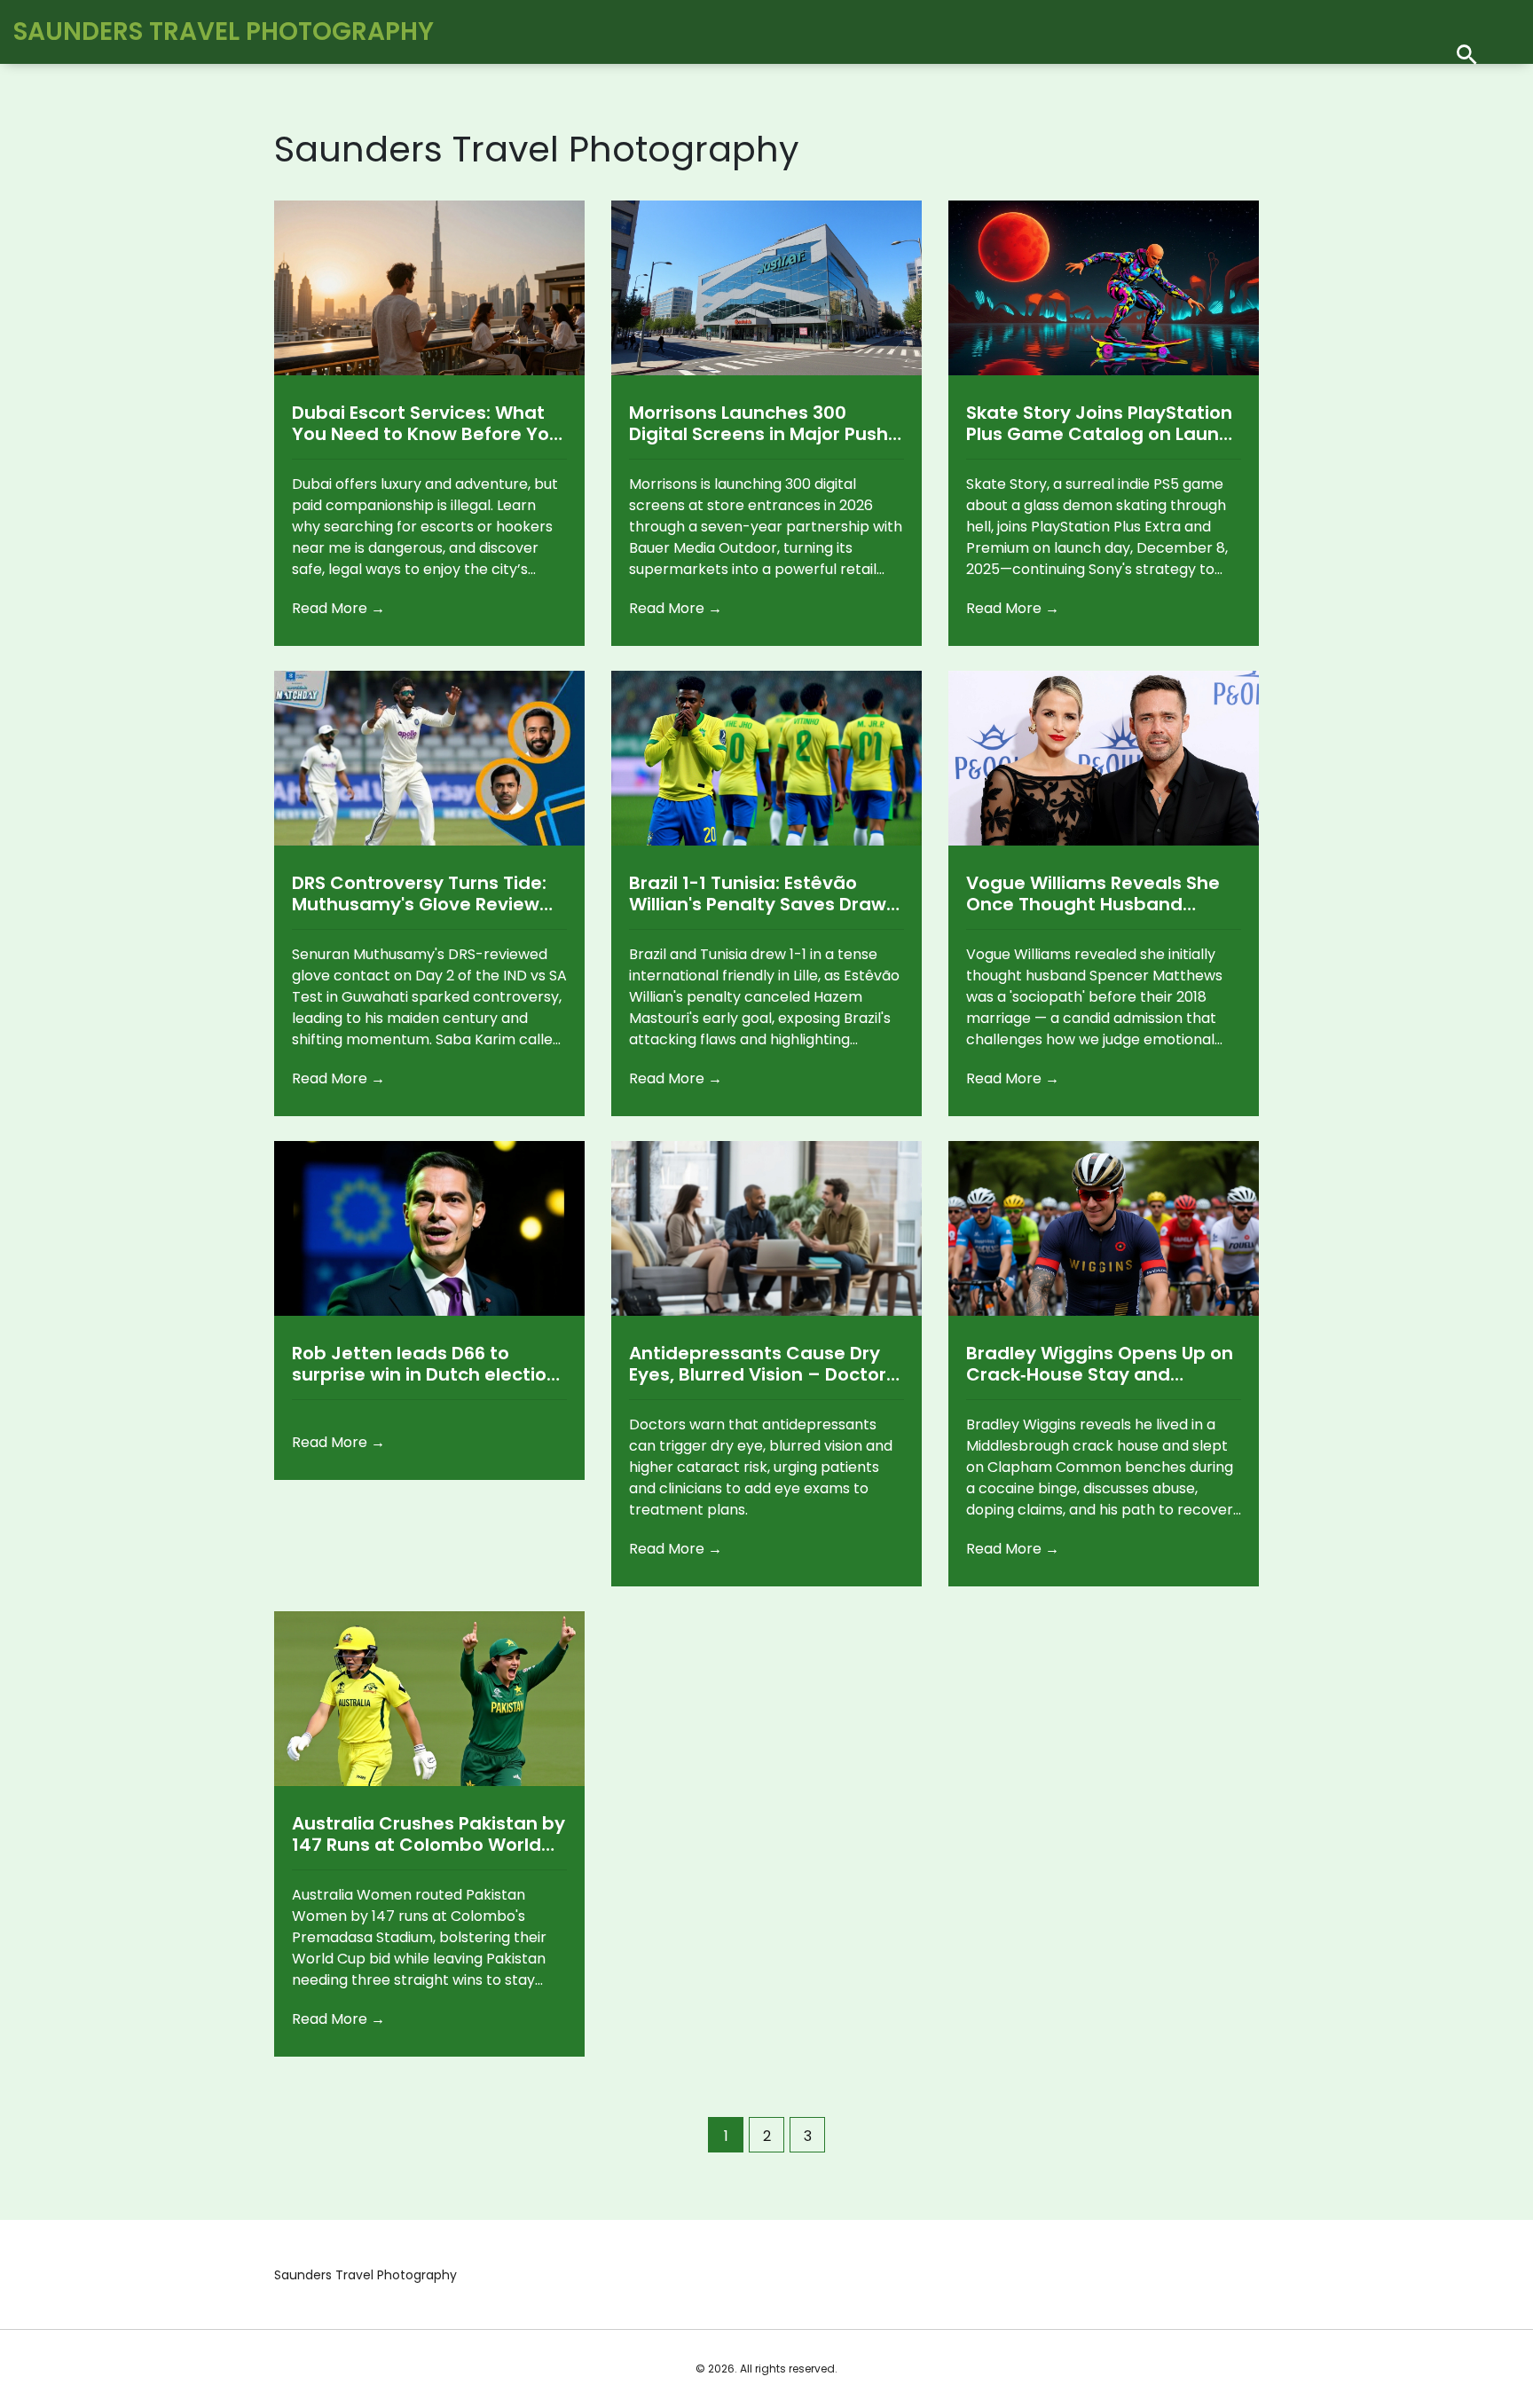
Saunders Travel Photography (224, 31)
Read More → (338, 608)
